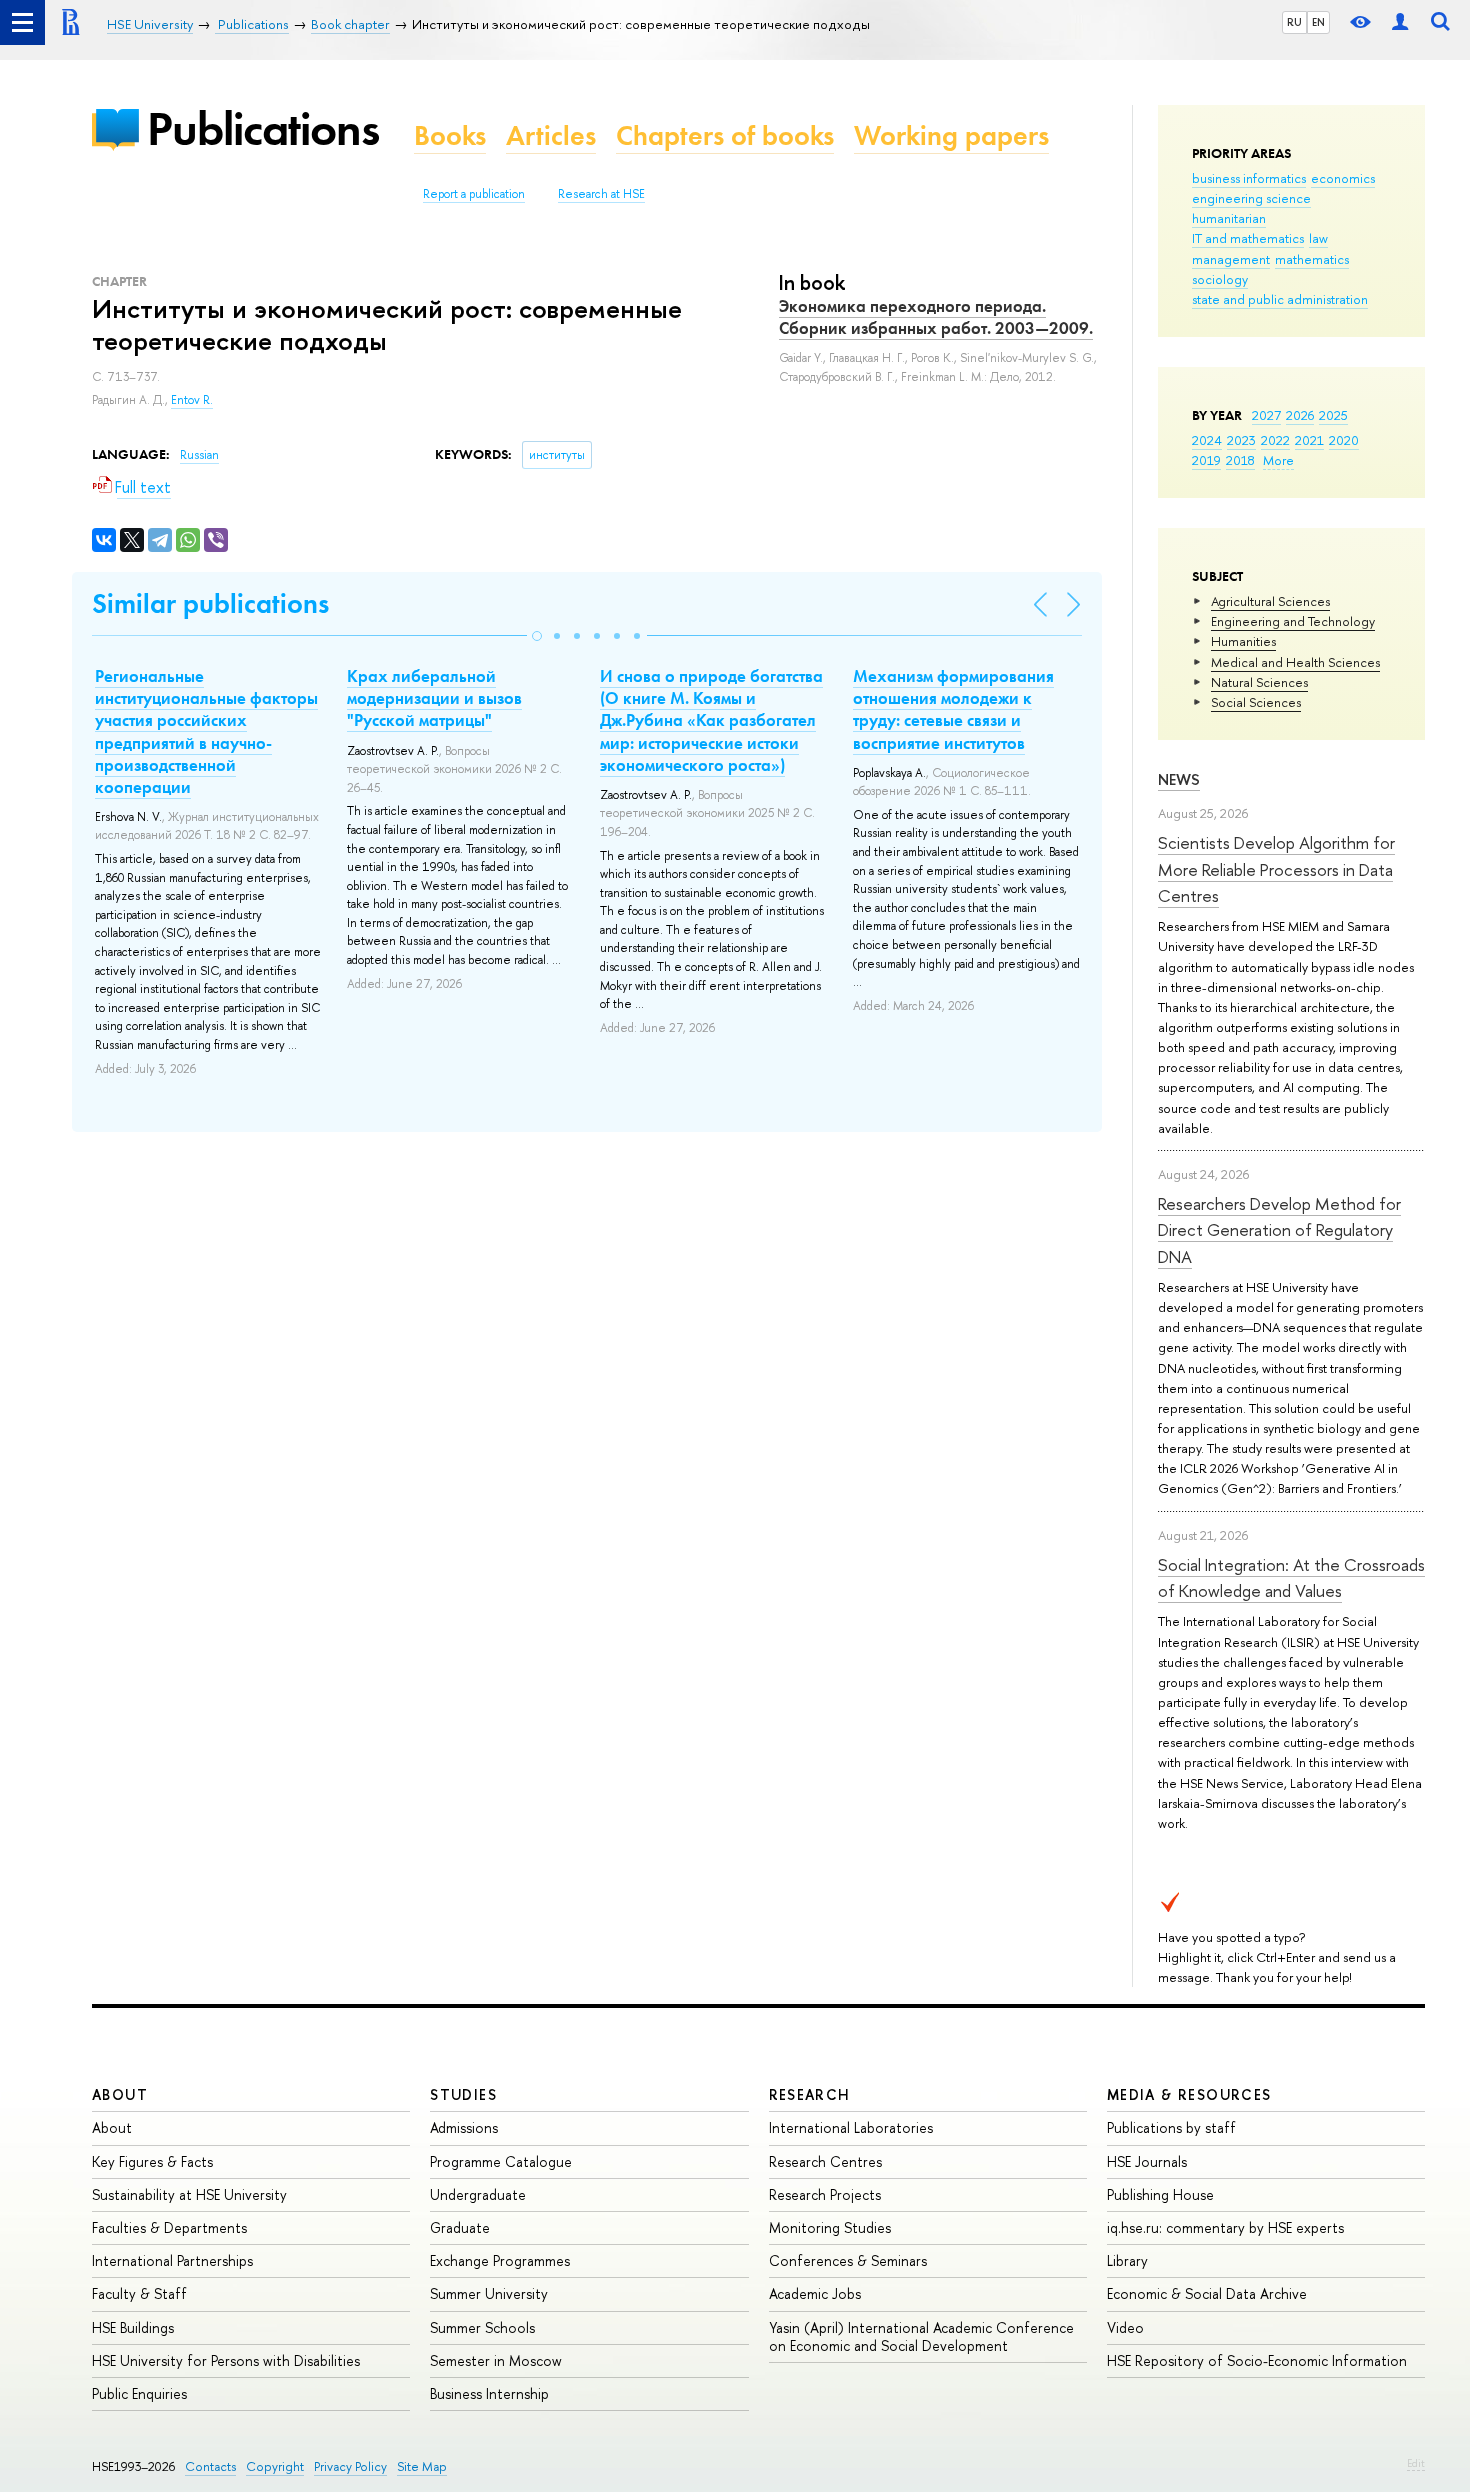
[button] (537, 636)
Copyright (275, 2466)
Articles (551, 135)
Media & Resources (1189, 2094)
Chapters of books (725, 135)
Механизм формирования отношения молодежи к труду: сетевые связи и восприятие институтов (953, 709)
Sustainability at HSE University (189, 2194)
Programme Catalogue (501, 2161)
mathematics (1312, 259)
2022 (1275, 440)
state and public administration (1280, 299)
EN (1318, 22)
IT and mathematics (1248, 238)
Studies (463, 2094)
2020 (1344, 440)
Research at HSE (601, 194)
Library (1127, 2260)
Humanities (1243, 641)
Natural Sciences (1259, 682)
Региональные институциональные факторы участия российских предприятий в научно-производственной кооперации (206, 731)
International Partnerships (172, 2260)
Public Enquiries (139, 2393)
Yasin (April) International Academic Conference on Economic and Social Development (921, 2336)
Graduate (460, 2227)
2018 (1240, 460)
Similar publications (210, 603)
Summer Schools (482, 2327)
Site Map (422, 2466)
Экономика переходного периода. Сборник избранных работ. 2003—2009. (936, 317)
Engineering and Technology (1293, 621)
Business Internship (489, 2393)
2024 (1207, 440)
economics (1343, 178)
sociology (1220, 279)
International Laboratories (851, 2127)
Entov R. (192, 400)
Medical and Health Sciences (1295, 662)
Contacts (210, 2466)
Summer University (489, 2293)
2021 (1309, 440)
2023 (1241, 440)
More (1278, 460)
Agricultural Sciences (1270, 601)
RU (1294, 22)
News (1179, 779)
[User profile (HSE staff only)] (1400, 22)
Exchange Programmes (500, 2260)
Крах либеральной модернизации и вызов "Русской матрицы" (434, 698)
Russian (199, 455)
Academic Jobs (815, 2293)
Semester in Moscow (496, 2360)
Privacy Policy (350, 2466)
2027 (1266, 415)
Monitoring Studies (830, 2227)
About (120, 2094)
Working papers (951, 135)
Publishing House (1160, 2194)
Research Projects (825, 2194)
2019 (1206, 460)
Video (1125, 2327)
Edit (1416, 2463)
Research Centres (825, 2161)
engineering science (1251, 198)
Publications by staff (1171, 2127)
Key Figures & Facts (152, 2161)
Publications (263, 128)
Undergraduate (478, 2194)
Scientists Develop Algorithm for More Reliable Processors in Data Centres (1276, 869)
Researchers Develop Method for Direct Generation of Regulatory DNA (1279, 1230)
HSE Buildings (133, 2327)
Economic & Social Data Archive (1207, 2293)
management (1231, 259)
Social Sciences (1256, 702)
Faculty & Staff (139, 2293)
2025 (1333, 415)
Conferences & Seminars (848, 2260)
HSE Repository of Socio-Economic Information (1257, 2360)
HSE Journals (1147, 2161)
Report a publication (474, 194)
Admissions (464, 2127)
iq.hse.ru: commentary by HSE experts (1225, 2227)
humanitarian (1229, 218)
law (1318, 238)
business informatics (1249, 178)
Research (810, 2094)
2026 (1300, 415)
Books (450, 135)
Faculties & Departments (169, 2227)
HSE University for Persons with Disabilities (226, 2360)
